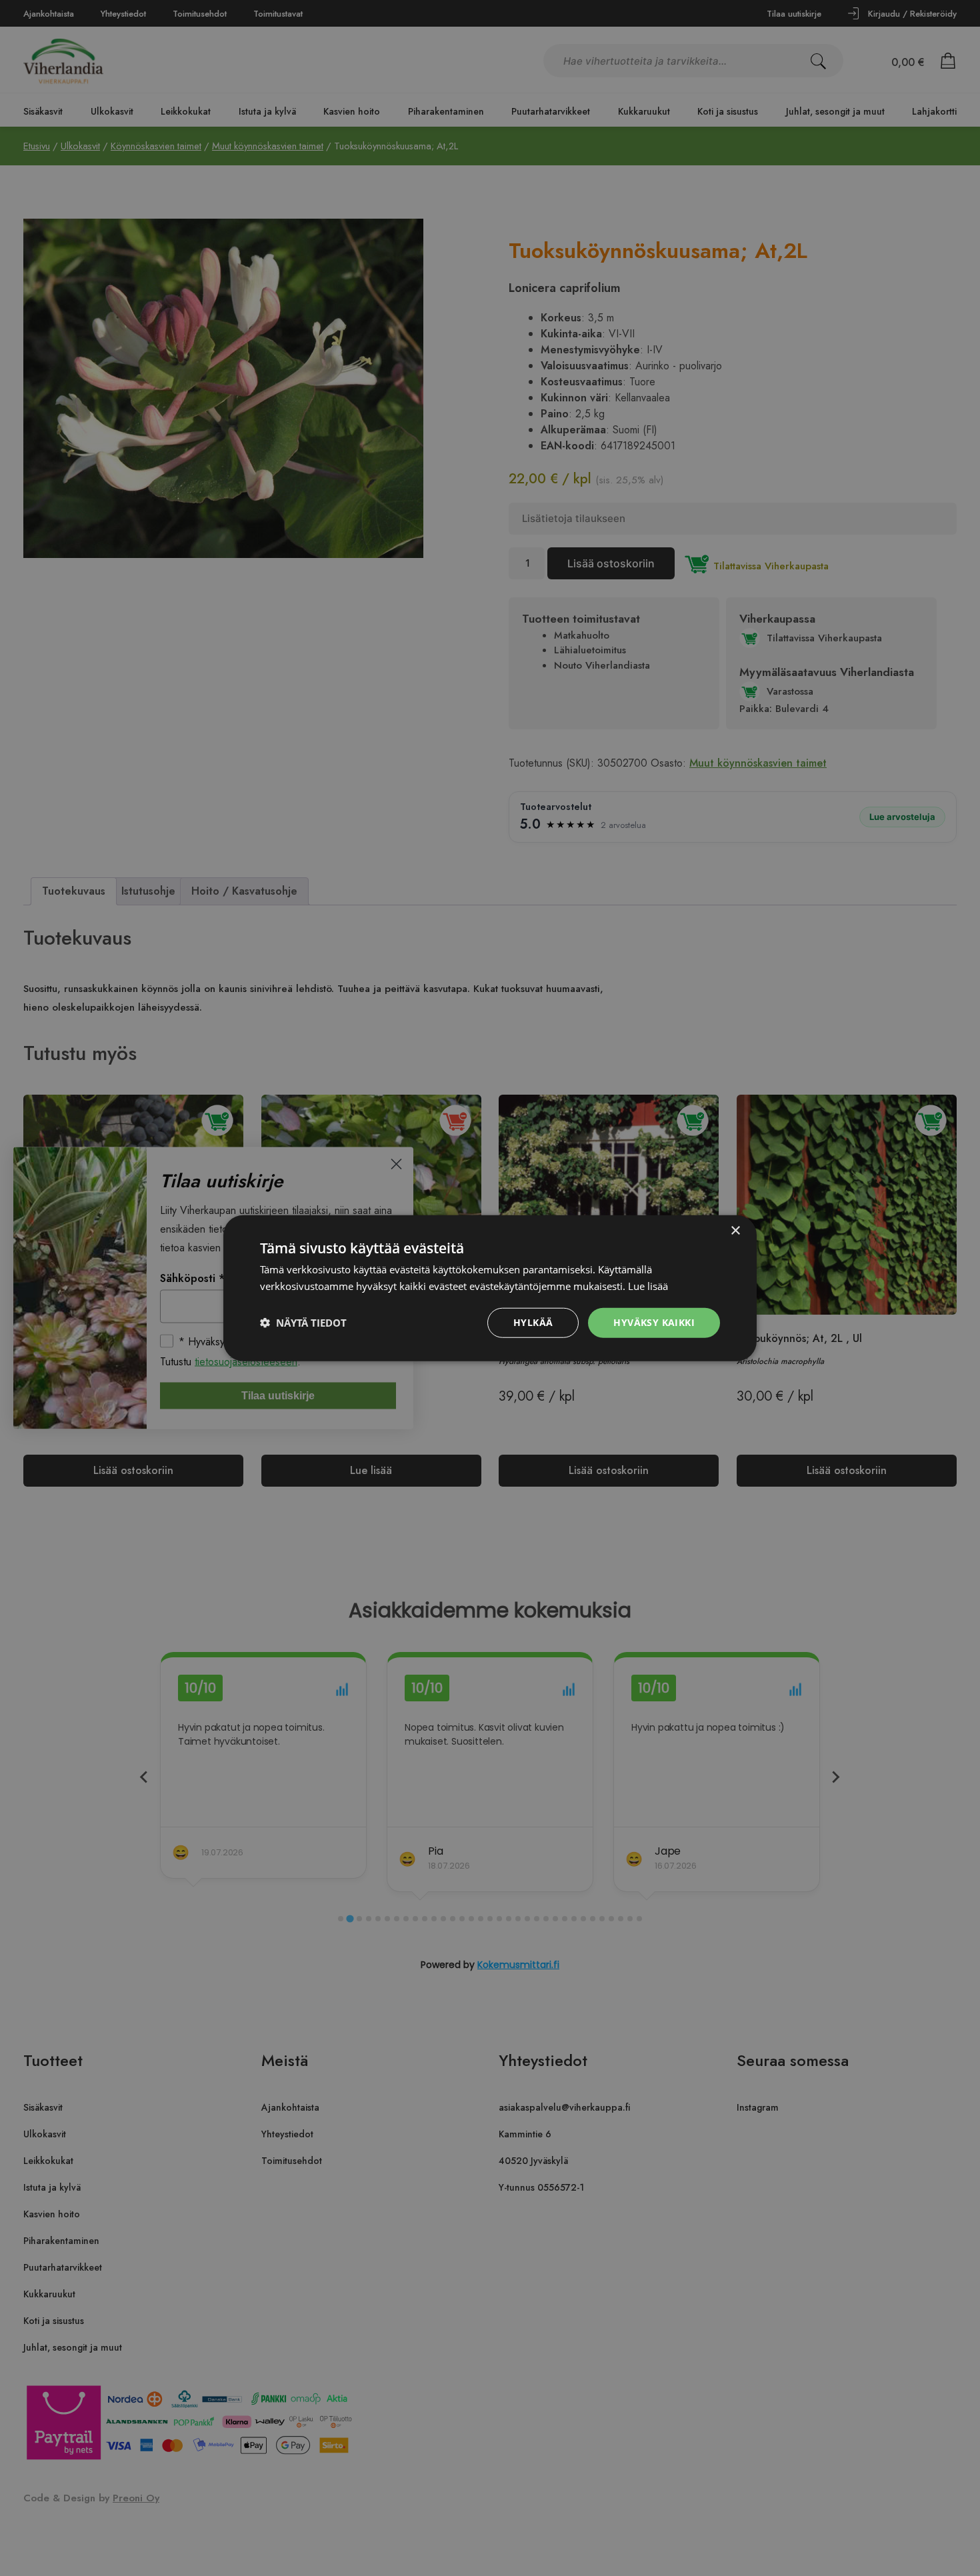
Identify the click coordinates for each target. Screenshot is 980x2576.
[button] (303, 1323)
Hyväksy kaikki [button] (654, 1322)
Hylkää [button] (533, 1322)
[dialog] (490, 1288)
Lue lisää (648, 1286)
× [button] (735, 1231)
